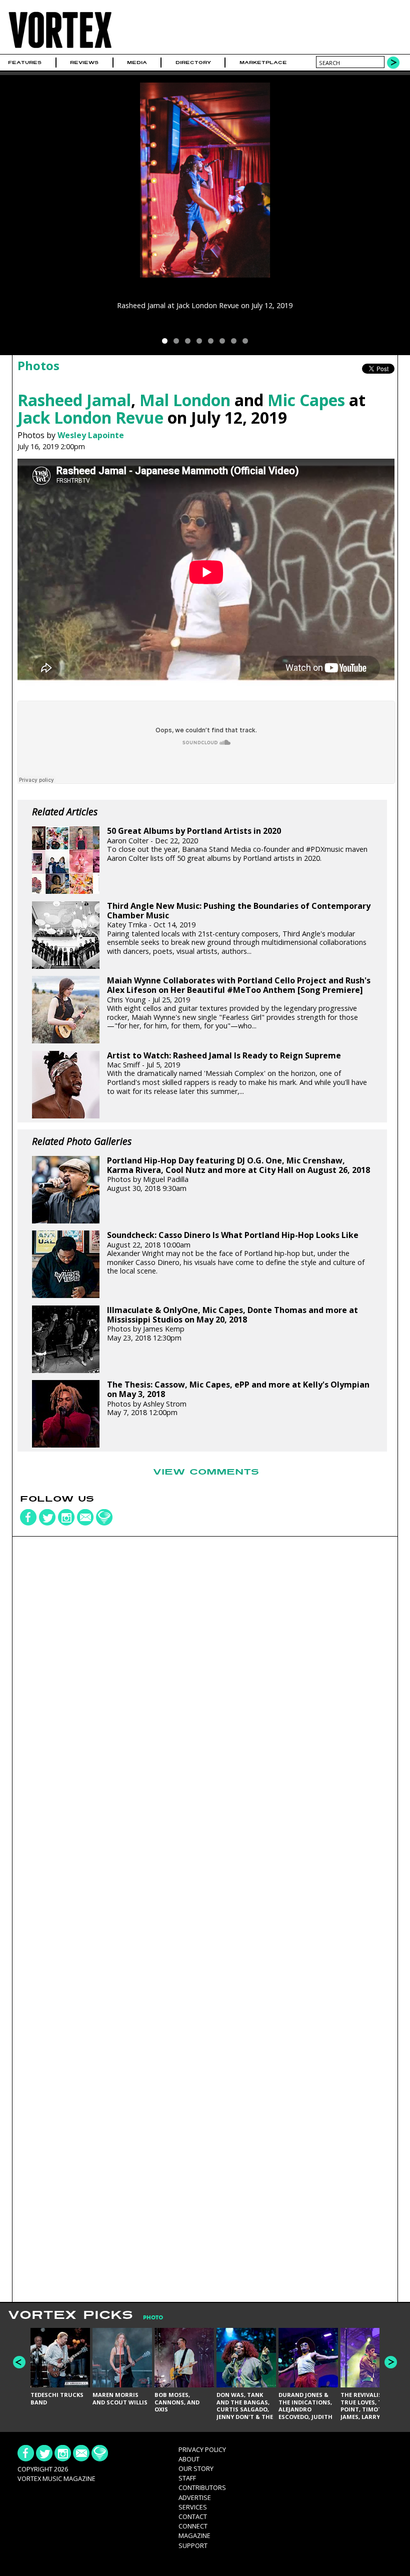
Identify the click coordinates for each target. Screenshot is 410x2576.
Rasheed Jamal (74, 400)
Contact (193, 2516)
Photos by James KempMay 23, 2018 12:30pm (232, 1324)
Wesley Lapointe (91, 435)
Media (137, 63)
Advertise (195, 2497)
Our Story (196, 2468)
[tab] (148, 2318)
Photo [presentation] (153, 2318)
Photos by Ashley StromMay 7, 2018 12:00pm (238, 1399)
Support (193, 2545)
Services (193, 2507)
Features (25, 63)
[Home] (60, 48)
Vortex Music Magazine (56, 2478)
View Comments (206, 1472)
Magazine (194, 2535)
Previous (19, 2362)
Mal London (185, 400)
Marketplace (263, 63)
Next (391, 2362)
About (189, 2459)
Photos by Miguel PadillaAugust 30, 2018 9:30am (238, 1174)
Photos (38, 365)
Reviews (84, 63)
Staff (187, 2478)
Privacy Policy (202, 2449)
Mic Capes (306, 400)
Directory (193, 63)
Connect (193, 2526)
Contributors (202, 2487)
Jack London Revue (90, 417)
